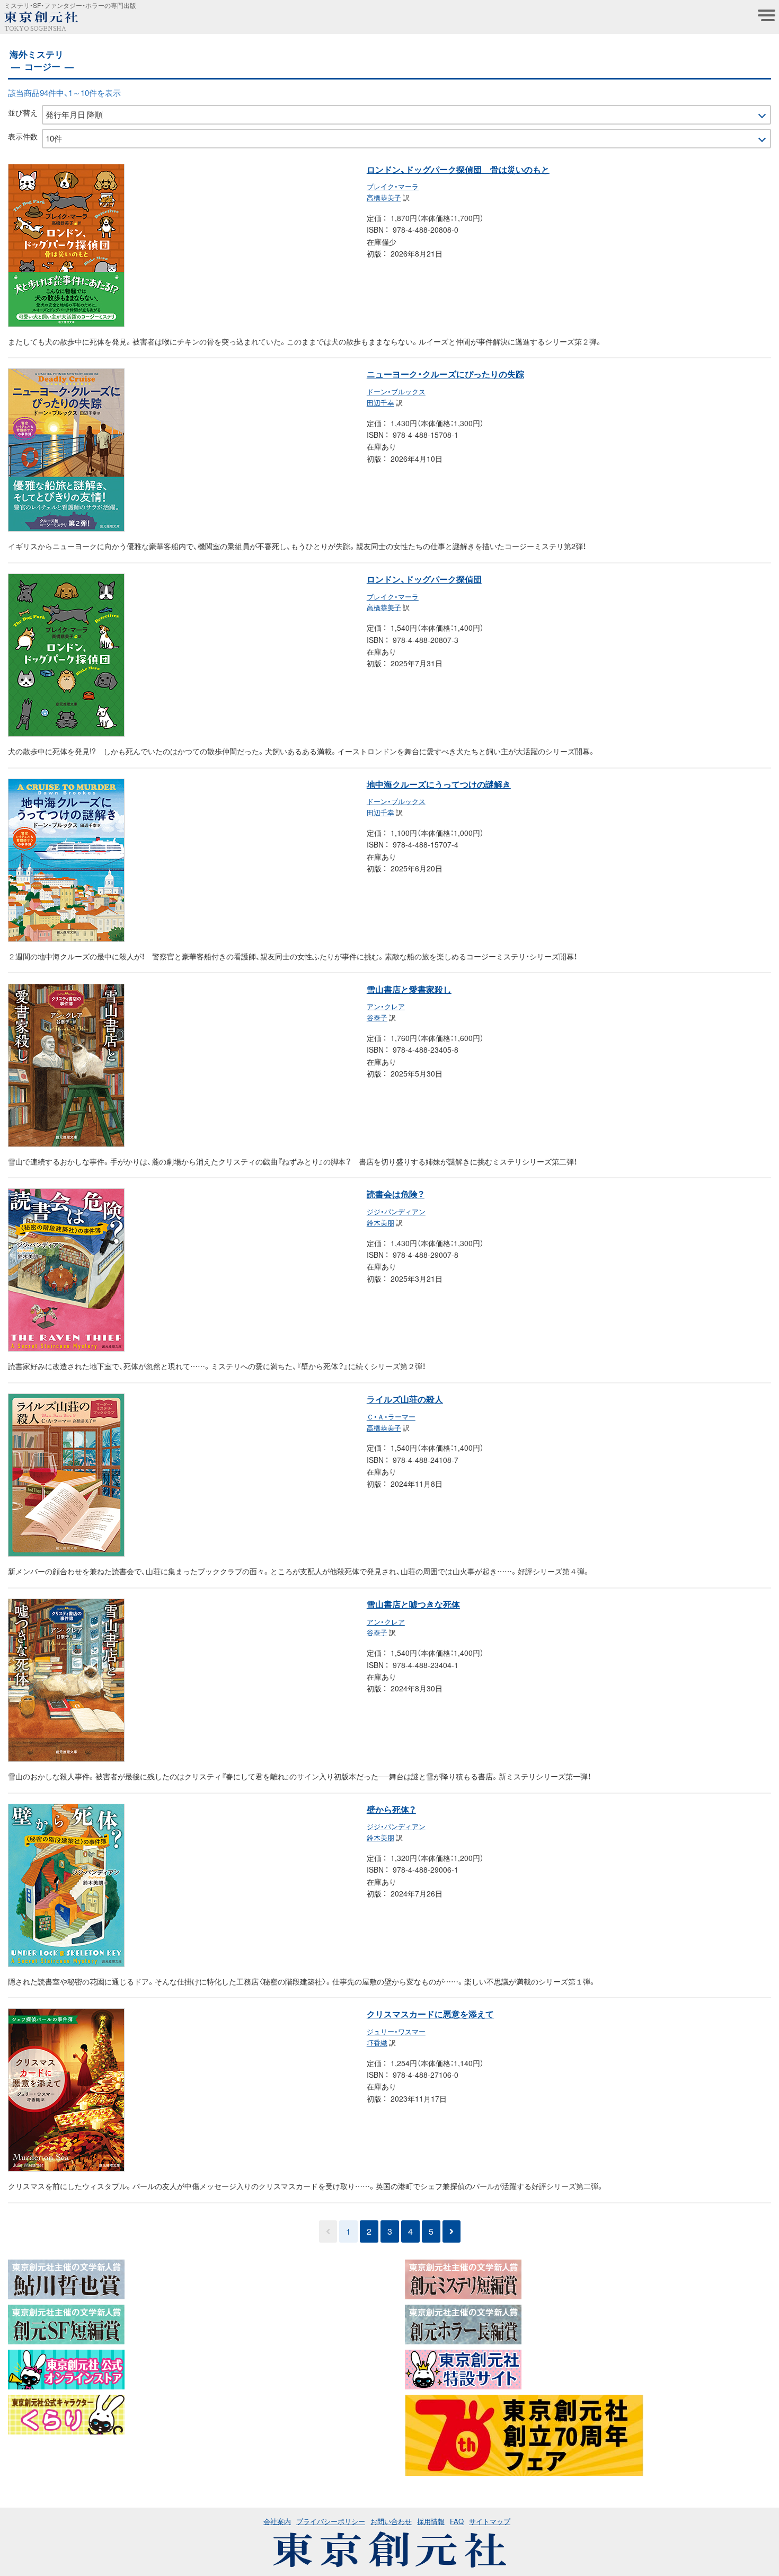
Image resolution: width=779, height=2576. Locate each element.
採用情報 (431, 2521)
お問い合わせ (391, 2521)
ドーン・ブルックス (396, 391)
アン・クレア (386, 1006)
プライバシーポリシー (331, 2521)
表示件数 (23, 136)
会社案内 (277, 2521)
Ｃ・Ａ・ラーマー (391, 1417)
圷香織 (377, 2043)
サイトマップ (490, 2521)
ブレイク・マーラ (393, 186)
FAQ (457, 2521)
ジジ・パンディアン (396, 1211)
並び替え (23, 112)
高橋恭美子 (384, 197)
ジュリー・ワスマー (396, 2031)
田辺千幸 (380, 403)
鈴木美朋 (380, 1223)
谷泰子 (377, 1017)
